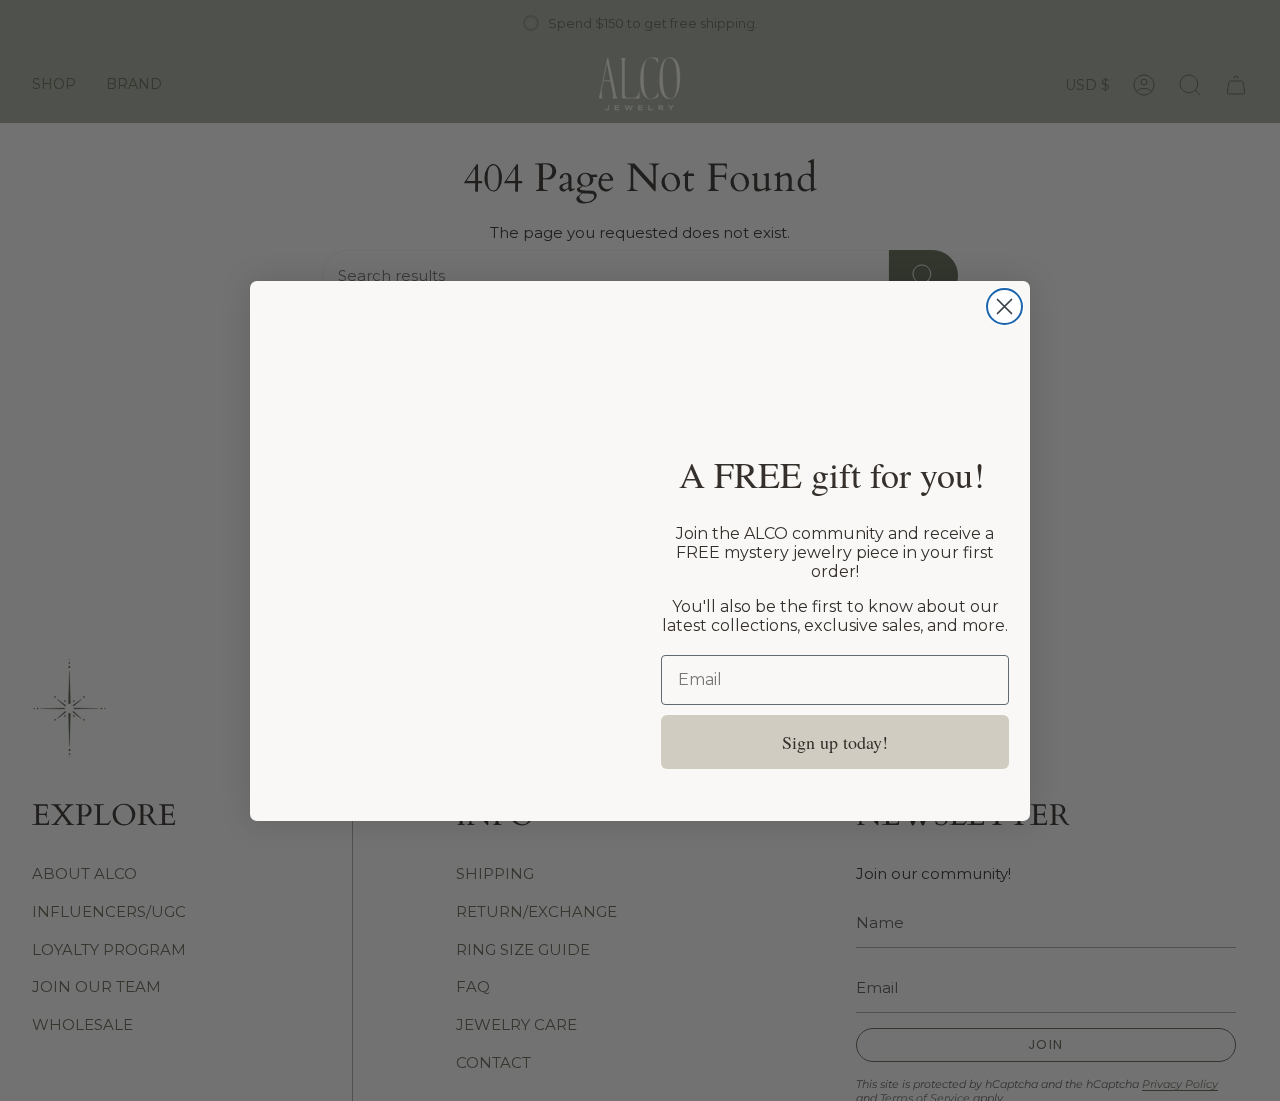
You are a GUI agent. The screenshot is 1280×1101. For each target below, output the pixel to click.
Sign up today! (835, 742)
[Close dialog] (1004, 306)
